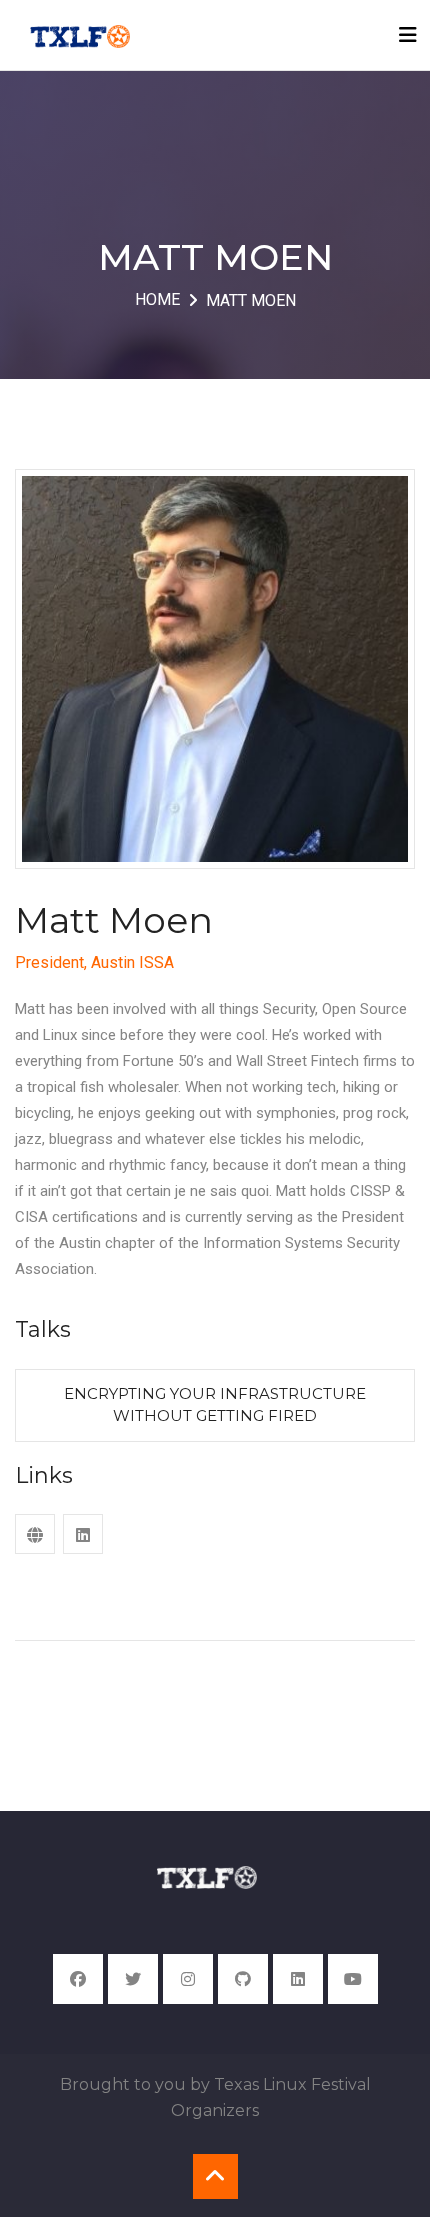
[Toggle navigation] (408, 35)
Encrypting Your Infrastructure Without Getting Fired (215, 1405)
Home (157, 299)
